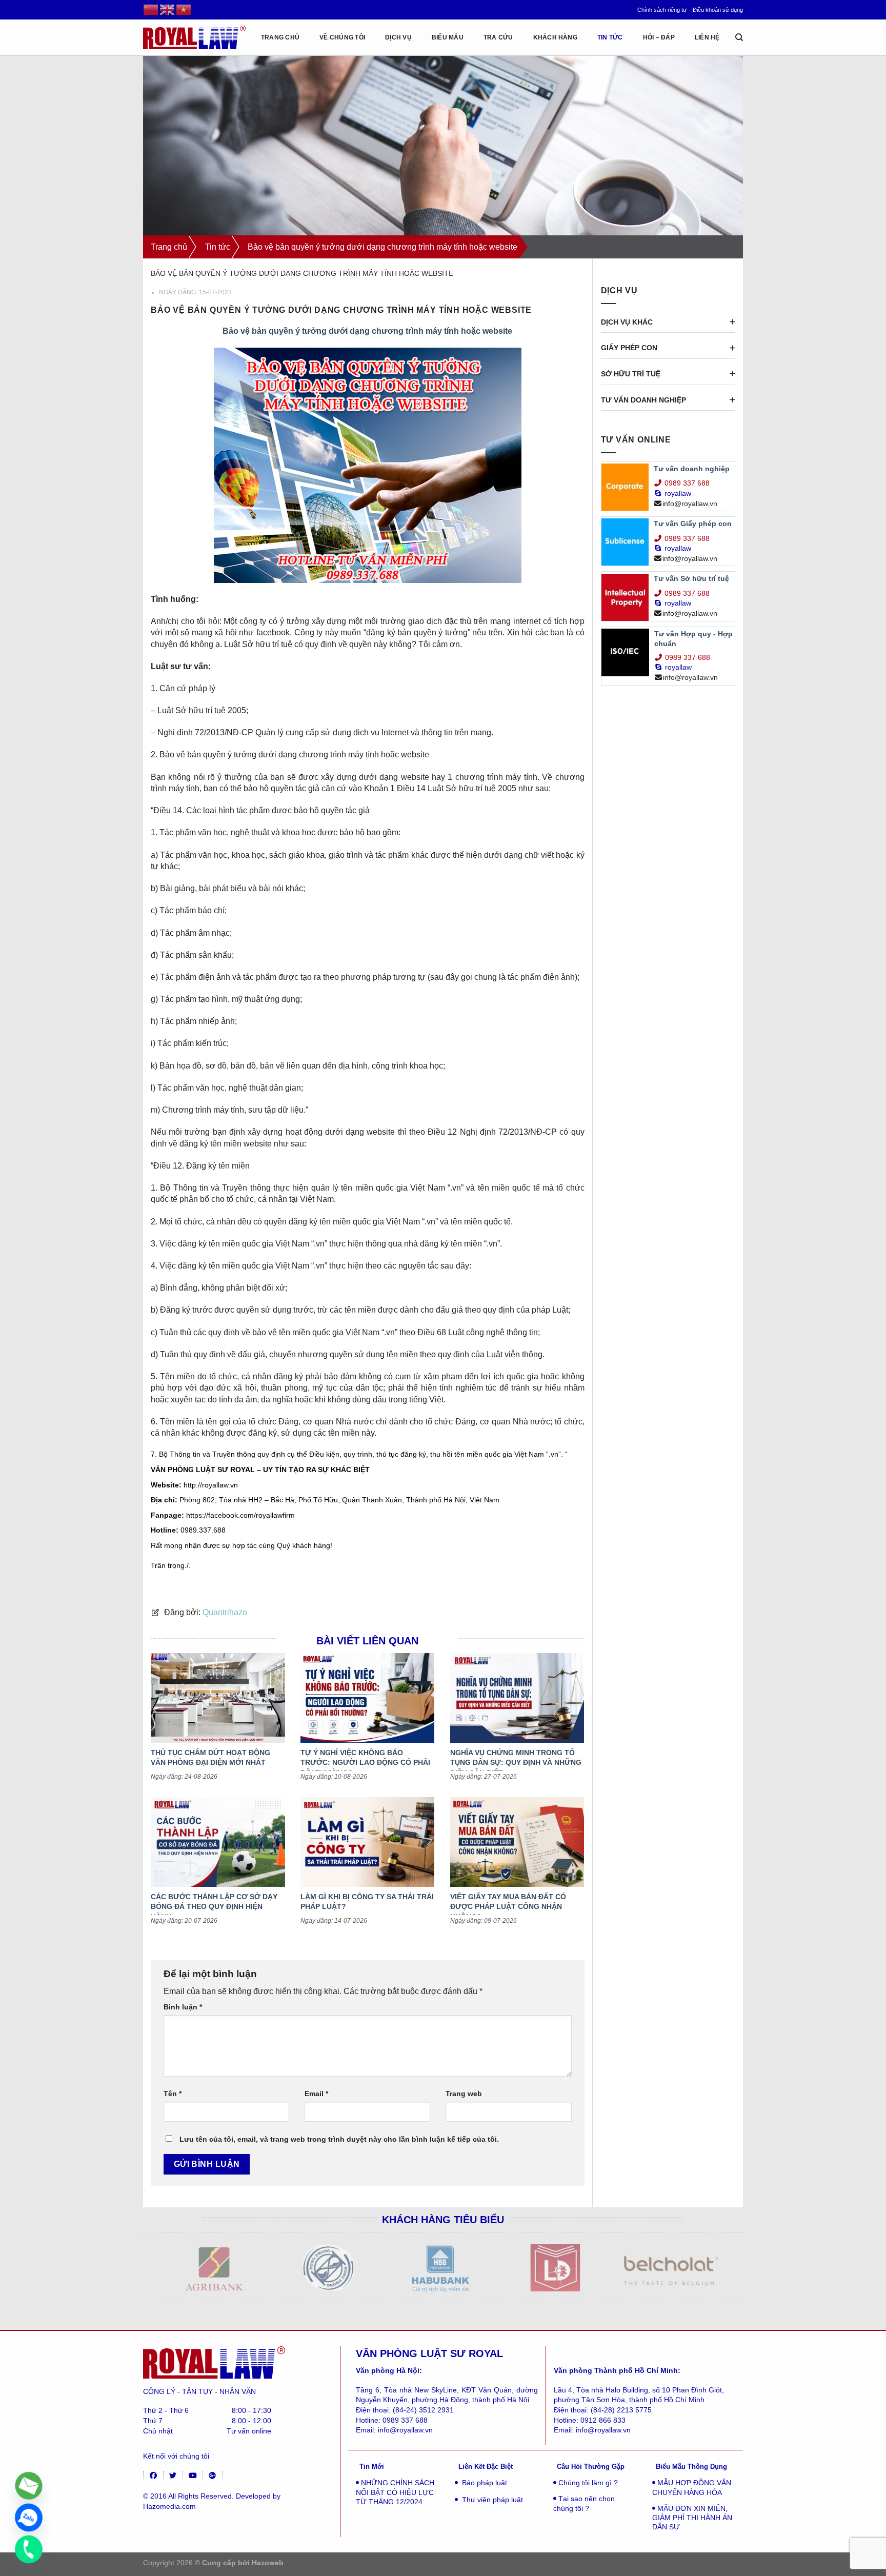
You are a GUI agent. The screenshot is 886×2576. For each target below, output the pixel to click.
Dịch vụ (398, 37)
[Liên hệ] (29, 2486)
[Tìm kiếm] (739, 37)
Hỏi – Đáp (659, 37)
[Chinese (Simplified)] (151, 9)
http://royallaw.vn (211, 1485)
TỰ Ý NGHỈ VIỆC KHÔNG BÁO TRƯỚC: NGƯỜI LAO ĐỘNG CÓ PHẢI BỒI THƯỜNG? (365, 1763)
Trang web (464, 2094)
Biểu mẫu (448, 37)
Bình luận (183, 2007)
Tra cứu (498, 37)
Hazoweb (268, 2563)
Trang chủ (169, 247)
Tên (173, 2094)
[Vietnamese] (184, 9)
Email (316, 2094)
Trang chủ (280, 37)
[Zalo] (29, 2518)
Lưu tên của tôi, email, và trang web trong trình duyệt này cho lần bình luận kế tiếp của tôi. (339, 2139)
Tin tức (610, 37)
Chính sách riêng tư (662, 10)
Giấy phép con (629, 348)
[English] (168, 9)
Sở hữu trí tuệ (631, 374)
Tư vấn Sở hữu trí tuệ (691, 578)
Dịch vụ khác (627, 322)
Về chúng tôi (342, 37)
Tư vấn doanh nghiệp (643, 400)
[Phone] (29, 2549)
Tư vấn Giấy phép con (693, 524)
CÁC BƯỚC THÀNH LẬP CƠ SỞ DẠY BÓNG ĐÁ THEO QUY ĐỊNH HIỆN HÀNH (214, 1907)
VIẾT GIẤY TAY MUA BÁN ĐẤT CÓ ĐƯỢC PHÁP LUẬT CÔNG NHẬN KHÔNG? (508, 1907)
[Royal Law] (194, 37)
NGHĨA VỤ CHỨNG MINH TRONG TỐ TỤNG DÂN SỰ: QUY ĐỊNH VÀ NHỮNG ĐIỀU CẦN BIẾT (516, 1763)
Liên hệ (707, 37)
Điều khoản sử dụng (718, 10)
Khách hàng (555, 37)
